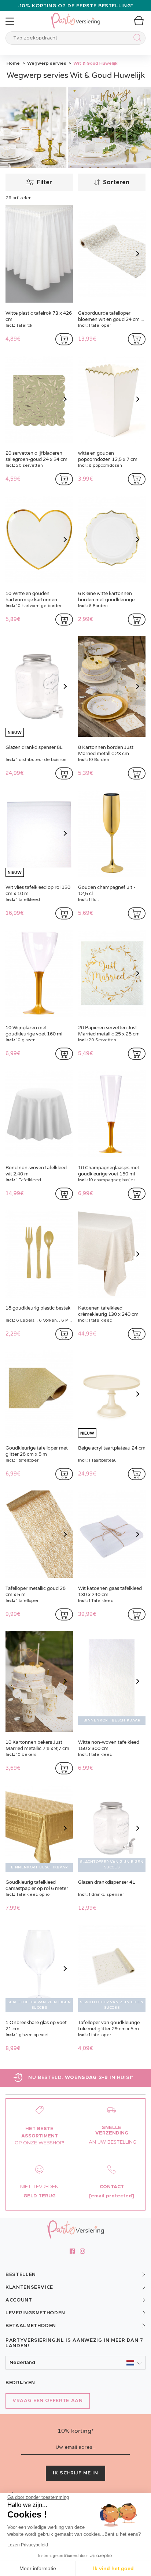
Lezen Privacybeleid (28, 2545)
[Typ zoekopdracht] (136, 39)
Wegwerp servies (46, 63)
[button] (75, 2363)
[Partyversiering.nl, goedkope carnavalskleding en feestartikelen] (75, 16)
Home (13, 63)
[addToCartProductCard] (64, 339)
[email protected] (112, 2196)
